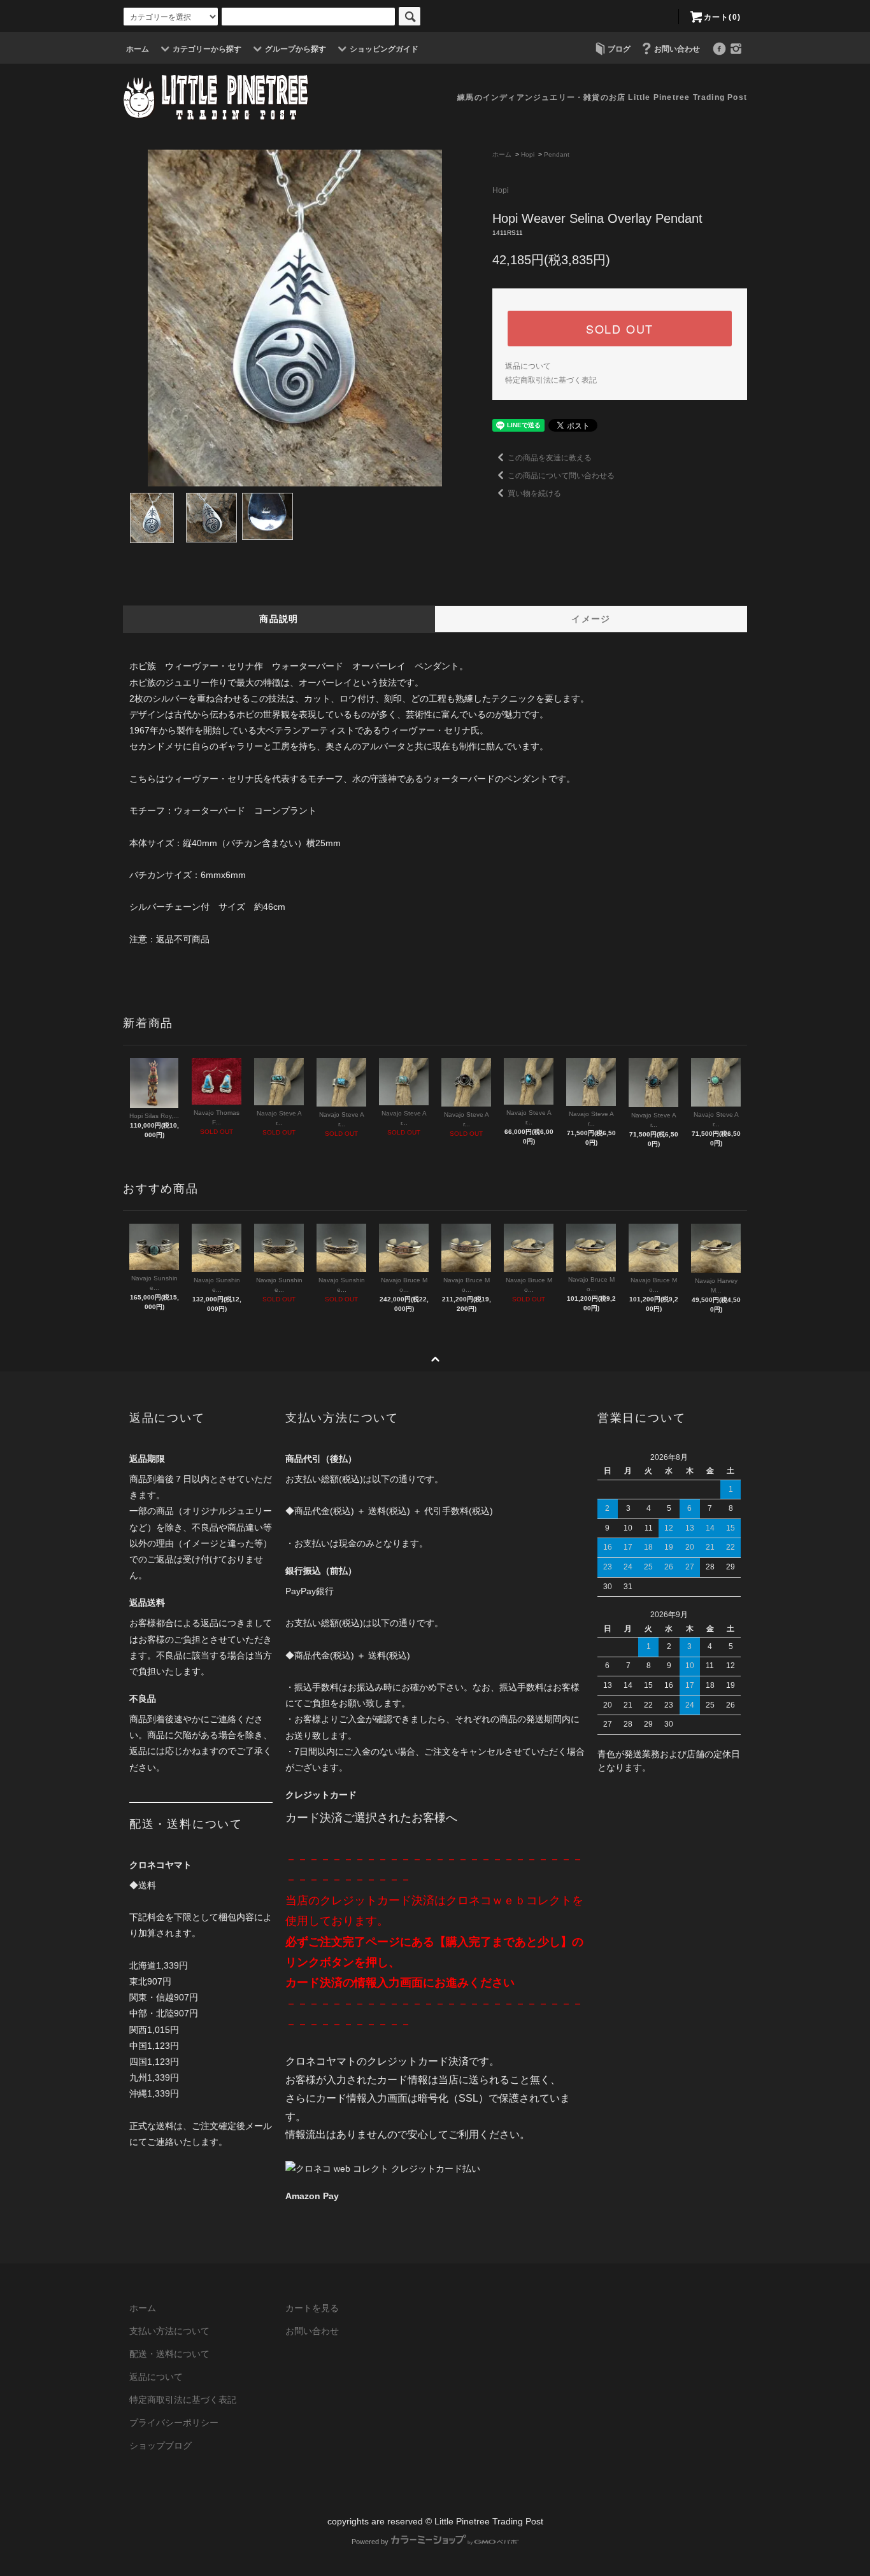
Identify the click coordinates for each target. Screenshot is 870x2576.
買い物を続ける (534, 493)
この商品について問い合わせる (561, 476)
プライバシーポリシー (174, 2423)
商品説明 (279, 619)
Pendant (557, 154)
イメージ (591, 619)
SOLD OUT (620, 329)
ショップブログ (160, 2445)
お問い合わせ (677, 49)
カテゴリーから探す (207, 49)
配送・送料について (169, 2354)
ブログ (619, 49)
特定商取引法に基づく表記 (551, 380)
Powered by (370, 2542)
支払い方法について (169, 2331)
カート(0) (722, 17)
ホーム (138, 49)
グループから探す (296, 49)
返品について (528, 366)
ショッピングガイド (384, 49)
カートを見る (312, 2308)
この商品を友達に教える (550, 458)
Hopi (528, 154)
